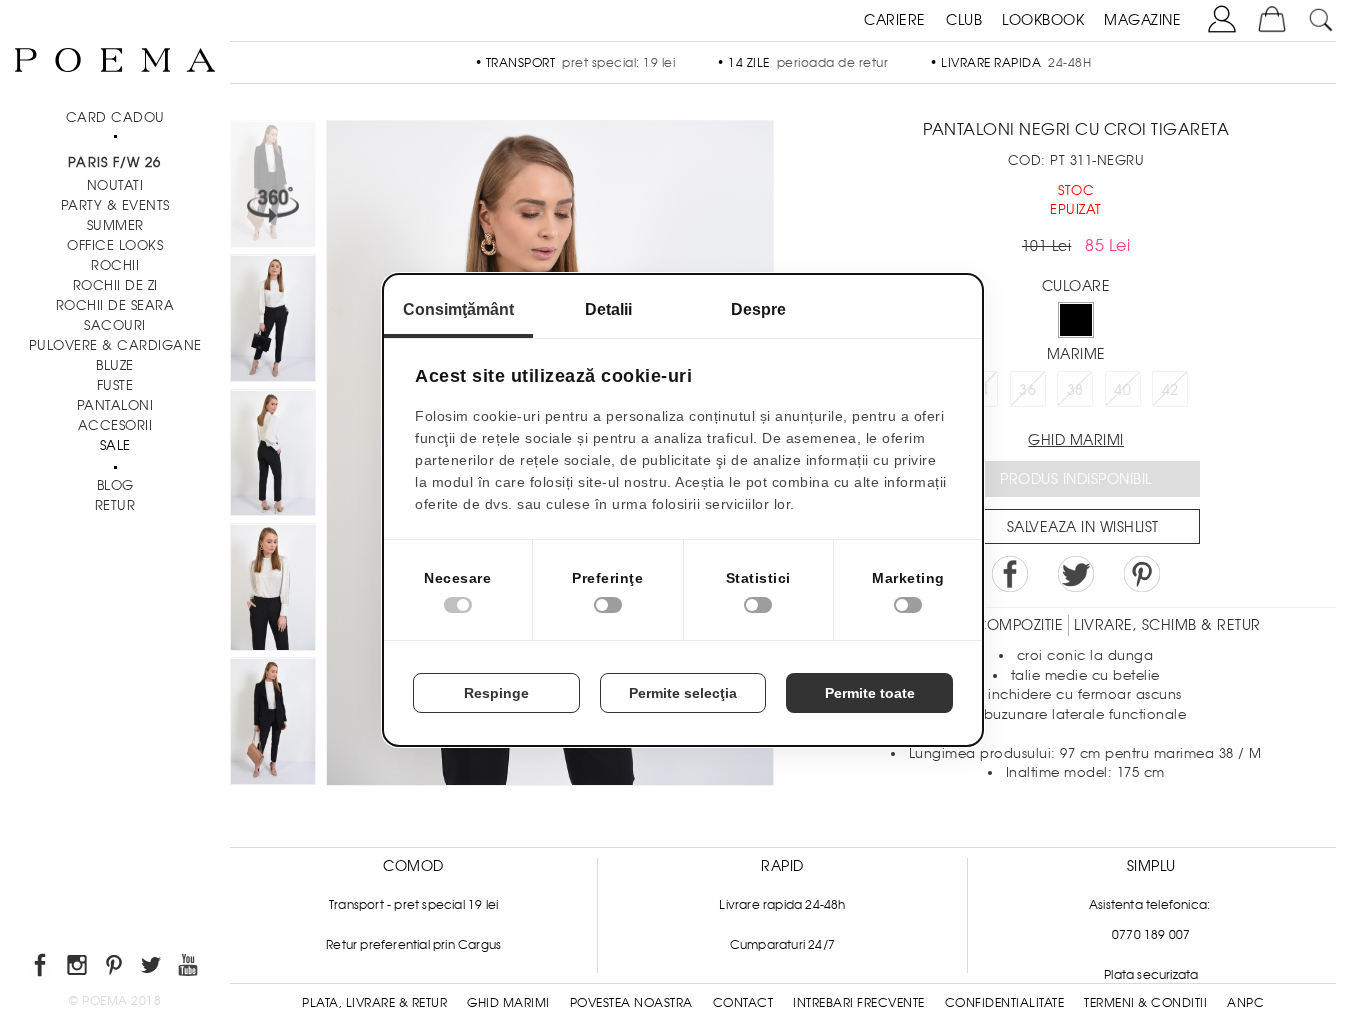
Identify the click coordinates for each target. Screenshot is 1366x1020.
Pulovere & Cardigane (115, 345)
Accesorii (115, 425)
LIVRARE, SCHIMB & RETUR (1167, 625)
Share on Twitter (1076, 574)
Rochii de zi (115, 285)
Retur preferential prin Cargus (413, 945)
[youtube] (189, 968)
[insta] (78, 968)
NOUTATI (115, 185)
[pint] (115, 968)
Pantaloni (115, 405)
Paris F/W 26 (114, 162)
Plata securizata (1151, 975)
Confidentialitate (1005, 1003)
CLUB (964, 20)
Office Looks (115, 245)
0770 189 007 (1151, 935)
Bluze (115, 365)
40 (1122, 390)
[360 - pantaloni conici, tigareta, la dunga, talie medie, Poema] (273, 724)
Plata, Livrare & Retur (374, 1003)
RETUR (115, 505)
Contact (743, 1003)
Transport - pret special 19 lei (413, 905)
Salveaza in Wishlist (1083, 527)
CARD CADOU (115, 117)
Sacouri (115, 325)
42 (1170, 390)
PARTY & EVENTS (115, 205)
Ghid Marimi (508, 1003)
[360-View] (273, 187)
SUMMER (115, 225)
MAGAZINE (1142, 20)
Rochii (115, 265)
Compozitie (1019, 625)
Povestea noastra (631, 1003)
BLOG (115, 485)
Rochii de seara (115, 305)
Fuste (115, 385)
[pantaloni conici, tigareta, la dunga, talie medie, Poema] (273, 321)
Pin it (1142, 574)
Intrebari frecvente (859, 1003)
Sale (115, 445)
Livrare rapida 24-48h (782, 905)
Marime (1076, 354)
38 (1075, 390)
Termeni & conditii (1145, 1003)
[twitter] (152, 968)
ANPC (1245, 1003)
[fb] (41, 968)
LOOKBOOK (1043, 20)
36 (1027, 390)
